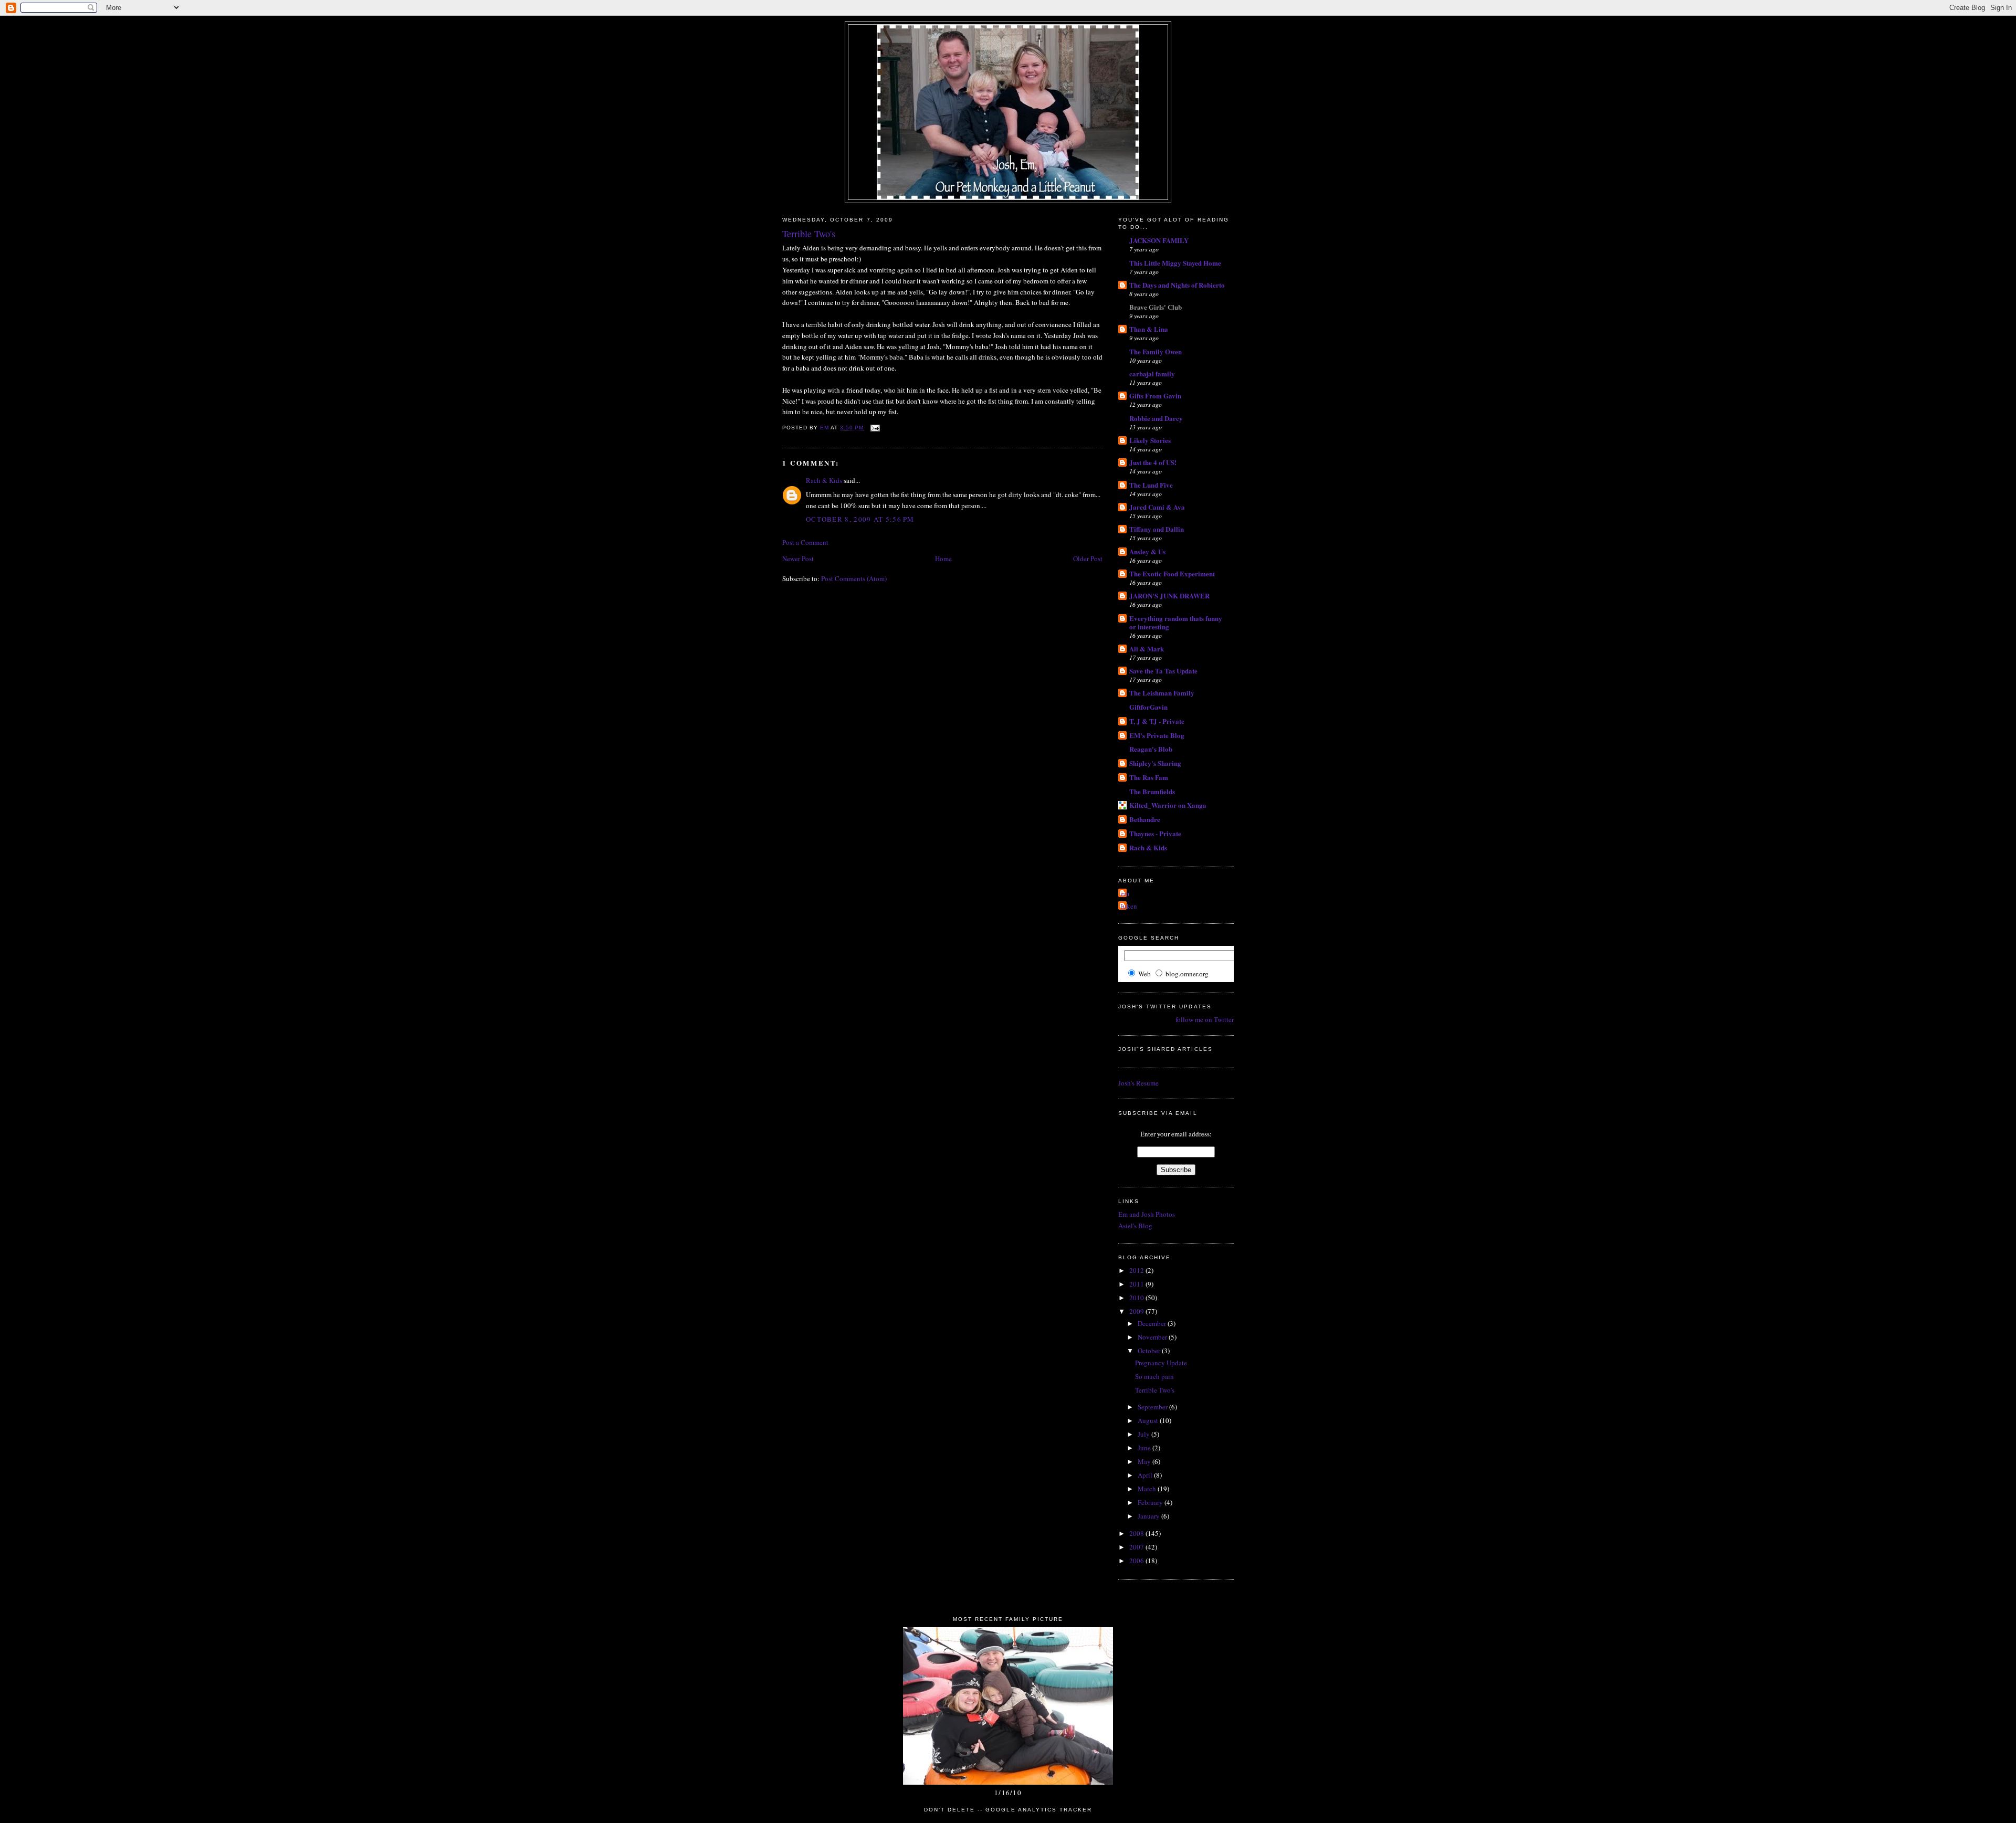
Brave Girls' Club (1156, 307)
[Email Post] (875, 428)
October (1150, 1351)
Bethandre (1145, 819)
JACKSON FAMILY (1159, 240)
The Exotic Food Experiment (1172, 573)
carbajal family (1152, 373)
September (1153, 1407)
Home (943, 559)
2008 (1137, 1533)
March (1148, 1489)
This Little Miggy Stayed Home (1175, 263)
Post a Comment (805, 542)
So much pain (1154, 1376)
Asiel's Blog (1135, 1226)
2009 (1137, 1311)
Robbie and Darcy (1156, 418)
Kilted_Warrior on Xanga (1168, 805)
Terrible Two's (1155, 1390)
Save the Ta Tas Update (1163, 671)
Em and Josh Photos (1147, 1214)
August (1149, 1420)
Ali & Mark (1147, 649)
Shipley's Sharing (1155, 763)
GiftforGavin (1148, 707)
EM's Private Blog (1157, 735)
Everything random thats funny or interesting (1176, 622)
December (1153, 1323)
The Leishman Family (1162, 693)
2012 (1137, 1270)
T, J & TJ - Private (1157, 721)
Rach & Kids (824, 480)
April (1146, 1475)
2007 (1137, 1547)
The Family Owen (1156, 351)
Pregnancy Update (1161, 1363)
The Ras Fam (1149, 777)
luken (1129, 906)
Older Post (1088, 559)
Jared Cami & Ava (1157, 507)
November (1153, 1337)
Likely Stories (1150, 440)
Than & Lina (1149, 329)
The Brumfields (1152, 791)
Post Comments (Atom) (854, 578)
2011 (1137, 1284)
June (1145, 1448)
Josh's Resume (1138, 1083)
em (1125, 893)
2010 (1137, 1298)
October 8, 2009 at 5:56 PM (860, 519)
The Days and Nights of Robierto (1177, 285)
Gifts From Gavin (1155, 396)
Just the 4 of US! (1153, 462)
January (1149, 1516)
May (1145, 1461)
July (1144, 1434)
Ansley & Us (1147, 551)
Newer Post (798, 559)
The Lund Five (1151, 485)
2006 (1137, 1561)
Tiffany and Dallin (1157, 529)
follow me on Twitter (1205, 1019)
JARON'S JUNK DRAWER (1169, 596)
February (1151, 1502)
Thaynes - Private (1155, 833)
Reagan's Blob (1151, 749)
